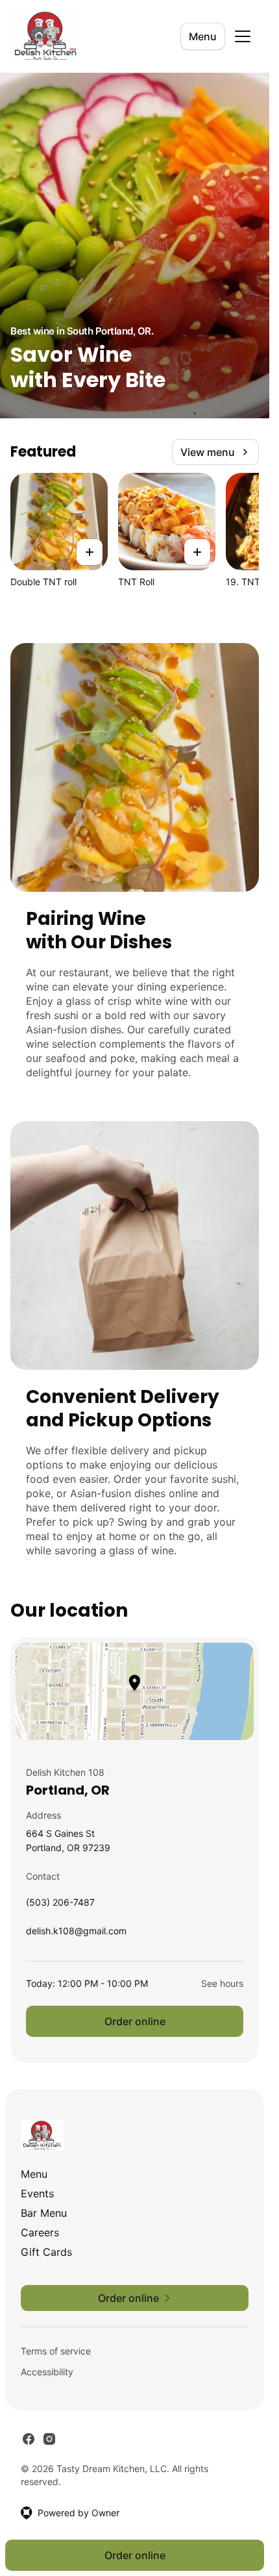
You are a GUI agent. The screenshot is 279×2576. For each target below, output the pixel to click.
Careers (40, 2232)
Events (37, 2193)
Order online (135, 2021)
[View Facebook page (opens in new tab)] (29, 2439)
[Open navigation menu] (243, 36)
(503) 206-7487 (60, 1905)
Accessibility (47, 2372)
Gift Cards (46, 2252)
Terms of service (56, 2351)
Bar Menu (44, 2213)
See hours (222, 1983)
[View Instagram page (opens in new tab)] (49, 2439)
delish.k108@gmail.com (76, 1934)
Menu (203, 36)
